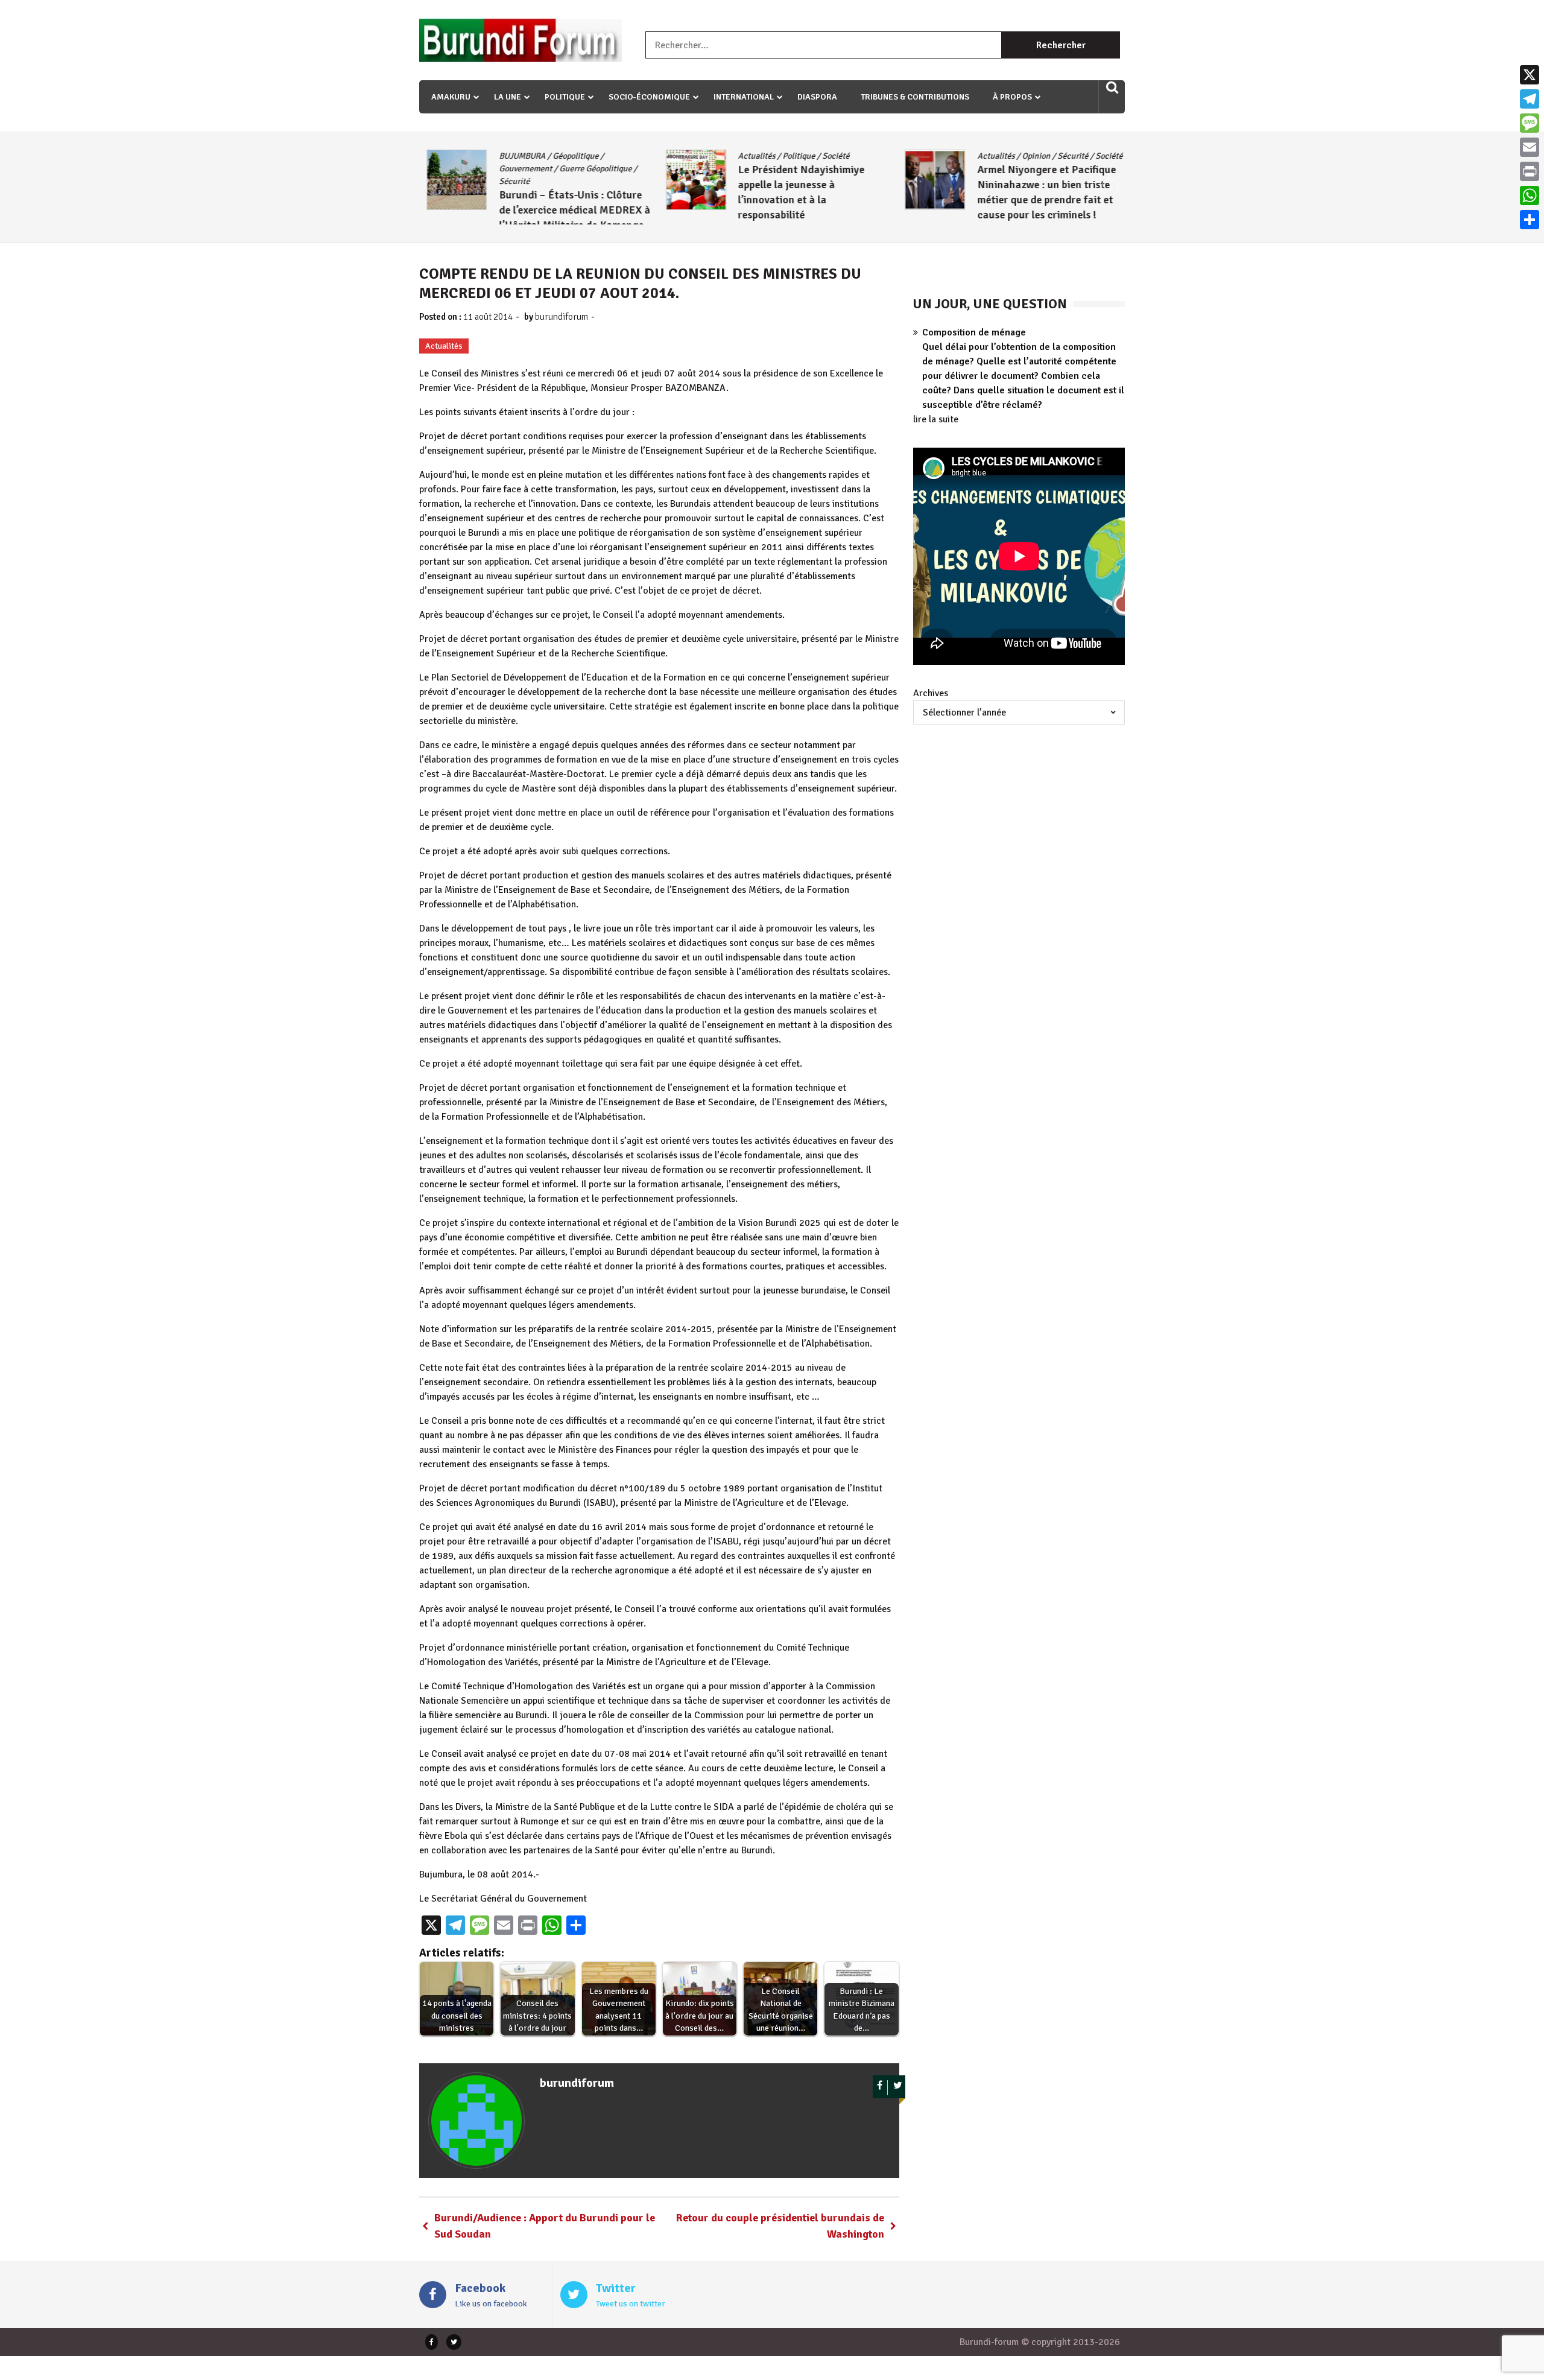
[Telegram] (1530, 99)
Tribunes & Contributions (915, 97)
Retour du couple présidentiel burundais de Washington (780, 2226)
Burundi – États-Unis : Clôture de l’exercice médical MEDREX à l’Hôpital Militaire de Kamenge (567, 210)
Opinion (1029, 156)
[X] (1530, 75)
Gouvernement (518, 169)
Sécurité (507, 181)
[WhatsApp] (1530, 195)
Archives (931, 693)
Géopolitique (568, 156)
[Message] (1530, 123)
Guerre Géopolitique (588, 169)
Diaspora (817, 97)
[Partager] (1530, 220)
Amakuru (451, 97)
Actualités (750, 156)
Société (829, 156)
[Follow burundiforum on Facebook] (880, 2088)
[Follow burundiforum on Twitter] (898, 2088)
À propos (1012, 97)
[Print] (1530, 171)
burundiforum (562, 317)
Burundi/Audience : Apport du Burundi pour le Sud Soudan (545, 2226)
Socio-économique (649, 97)
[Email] (1530, 147)
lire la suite (936, 419)
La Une (508, 97)
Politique (565, 97)
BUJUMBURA (515, 156)
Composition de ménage (974, 332)
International (744, 97)
